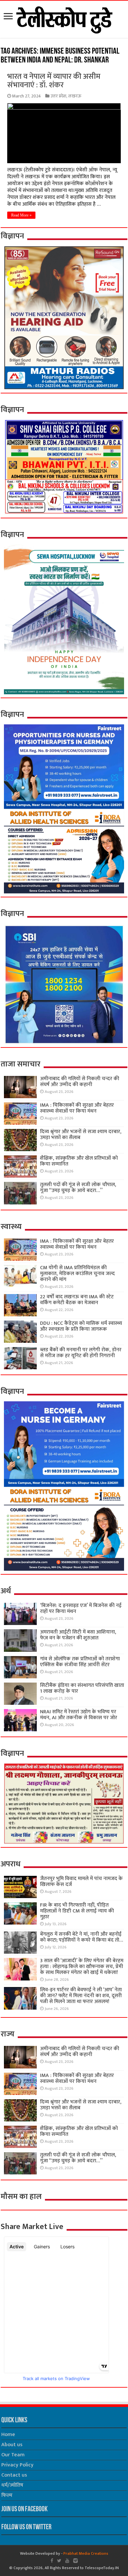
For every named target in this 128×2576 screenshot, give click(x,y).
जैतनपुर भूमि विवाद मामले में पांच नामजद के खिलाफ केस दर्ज (81, 1882)
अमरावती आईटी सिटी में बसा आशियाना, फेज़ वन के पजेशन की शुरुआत (78, 1635)
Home (8, 2435)
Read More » (21, 215)
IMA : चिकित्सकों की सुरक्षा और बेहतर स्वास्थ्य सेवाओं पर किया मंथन (77, 1108)
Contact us (14, 2475)
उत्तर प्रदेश (58, 96)
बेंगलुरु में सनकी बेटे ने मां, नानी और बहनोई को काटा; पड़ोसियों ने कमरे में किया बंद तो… (82, 1937)
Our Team (13, 2455)
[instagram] (75, 2561)
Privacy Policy (17, 2465)
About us (12, 2445)
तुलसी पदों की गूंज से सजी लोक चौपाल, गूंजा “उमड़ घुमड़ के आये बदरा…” (78, 1188)
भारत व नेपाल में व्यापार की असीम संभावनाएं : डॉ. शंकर (54, 81)
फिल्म (7, 2495)
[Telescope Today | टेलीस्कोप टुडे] (64, 18)
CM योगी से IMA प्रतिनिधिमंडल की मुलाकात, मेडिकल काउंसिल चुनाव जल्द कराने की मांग (77, 1274)
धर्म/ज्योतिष (12, 2485)
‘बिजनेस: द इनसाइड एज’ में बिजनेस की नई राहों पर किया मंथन (81, 1608)
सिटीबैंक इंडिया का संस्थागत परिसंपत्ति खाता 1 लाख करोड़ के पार (82, 1688)
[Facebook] (52, 2561)
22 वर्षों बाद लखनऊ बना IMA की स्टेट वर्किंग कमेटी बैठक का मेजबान (77, 1300)
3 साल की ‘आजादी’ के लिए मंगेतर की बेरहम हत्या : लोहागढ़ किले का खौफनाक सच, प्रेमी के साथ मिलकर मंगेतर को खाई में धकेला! (82, 1967)
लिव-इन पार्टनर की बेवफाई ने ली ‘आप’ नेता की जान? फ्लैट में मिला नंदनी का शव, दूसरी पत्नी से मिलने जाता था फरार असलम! (81, 1996)
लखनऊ (75, 96)
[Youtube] (67, 2561)
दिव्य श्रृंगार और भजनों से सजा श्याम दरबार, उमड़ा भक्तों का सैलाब (81, 1135)
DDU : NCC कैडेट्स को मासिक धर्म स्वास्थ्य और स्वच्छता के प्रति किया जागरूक (81, 1326)
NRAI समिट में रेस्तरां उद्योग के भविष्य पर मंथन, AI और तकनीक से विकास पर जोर (79, 1715)
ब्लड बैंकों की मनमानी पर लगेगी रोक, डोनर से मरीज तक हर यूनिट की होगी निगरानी (81, 1353)
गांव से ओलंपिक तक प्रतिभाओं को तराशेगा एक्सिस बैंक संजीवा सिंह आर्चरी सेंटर (80, 1662)
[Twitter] (59, 2561)
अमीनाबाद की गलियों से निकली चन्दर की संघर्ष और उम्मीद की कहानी (80, 1082)
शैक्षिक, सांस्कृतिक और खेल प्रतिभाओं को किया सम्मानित (79, 1161)
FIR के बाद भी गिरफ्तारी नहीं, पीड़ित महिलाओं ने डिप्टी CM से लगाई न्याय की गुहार (77, 1911)
